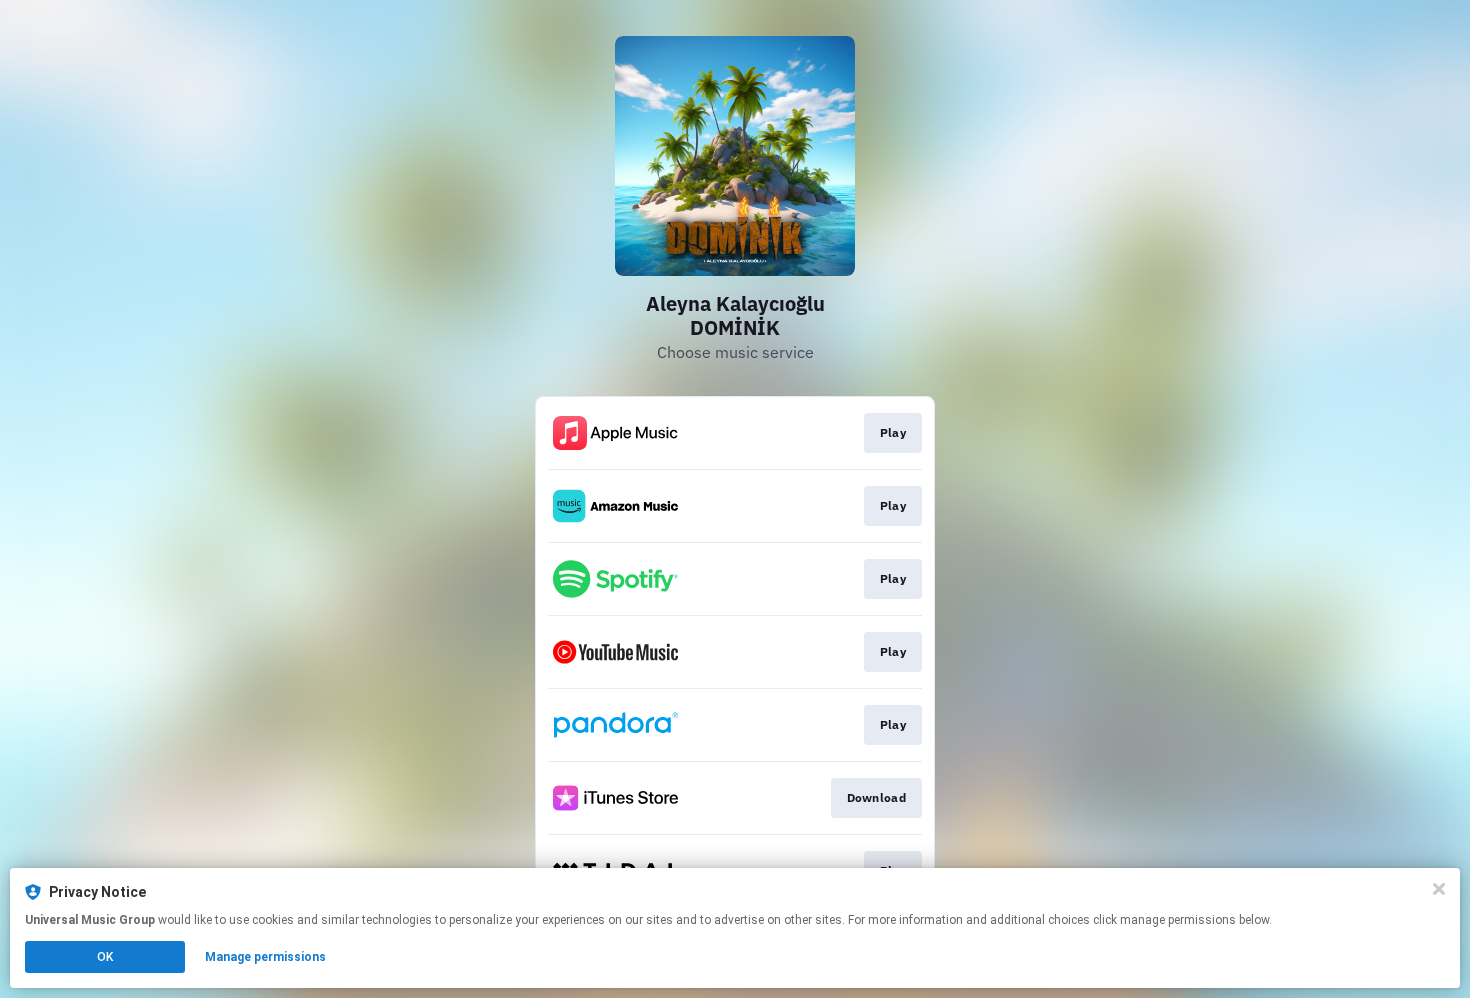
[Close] (1439, 889)
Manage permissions (265, 957)
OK (105, 957)
